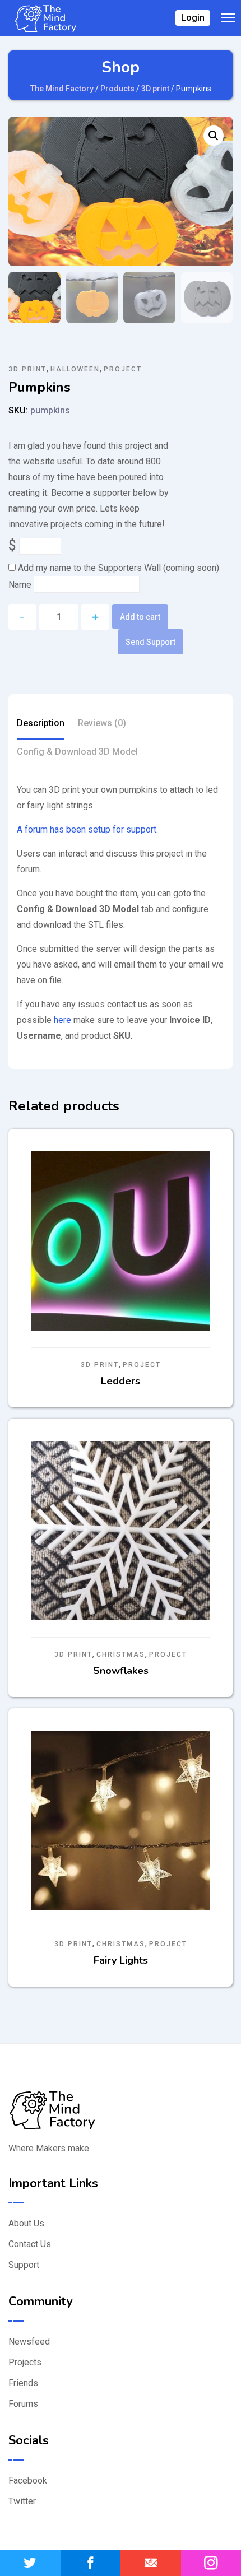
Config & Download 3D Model (77, 752)
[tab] (41, 725)
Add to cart (140, 617)
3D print (27, 369)
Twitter (22, 2501)
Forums (23, 2404)
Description (41, 723)
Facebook (28, 2480)
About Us (26, 2223)
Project (123, 369)
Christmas (121, 1654)
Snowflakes (121, 1671)
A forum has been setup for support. (87, 829)
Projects (25, 2362)
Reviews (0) (102, 723)
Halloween (75, 369)
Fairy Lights (121, 1960)
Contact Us (30, 2244)
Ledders (121, 1381)
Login (193, 18)
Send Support (150, 642)
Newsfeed (29, 2342)
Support (24, 2265)
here (62, 1020)
